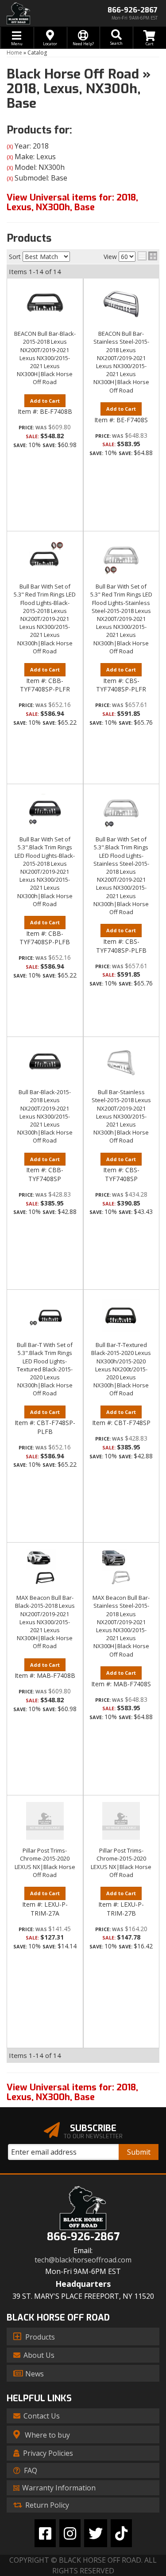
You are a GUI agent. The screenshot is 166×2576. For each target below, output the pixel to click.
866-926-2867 (83, 2237)
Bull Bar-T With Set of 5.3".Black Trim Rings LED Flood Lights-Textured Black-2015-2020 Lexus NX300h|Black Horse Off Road (45, 1369)
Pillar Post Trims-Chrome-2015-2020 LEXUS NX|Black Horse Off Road (45, 1863)
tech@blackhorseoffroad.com (83, 2260)
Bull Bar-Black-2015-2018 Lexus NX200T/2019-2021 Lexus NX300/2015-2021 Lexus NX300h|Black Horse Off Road (45, 1116)
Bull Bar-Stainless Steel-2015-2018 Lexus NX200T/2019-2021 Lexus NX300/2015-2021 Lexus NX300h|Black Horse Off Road (121, 1116)
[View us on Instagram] (70, 2533)
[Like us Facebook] (45, 2533)
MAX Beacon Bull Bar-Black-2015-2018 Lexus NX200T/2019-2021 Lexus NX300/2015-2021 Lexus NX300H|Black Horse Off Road (45, 1622)
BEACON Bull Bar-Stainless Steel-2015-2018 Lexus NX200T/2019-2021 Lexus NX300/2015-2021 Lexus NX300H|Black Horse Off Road (121, 362)
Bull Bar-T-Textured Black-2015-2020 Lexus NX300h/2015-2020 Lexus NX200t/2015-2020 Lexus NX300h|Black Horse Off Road (121, 1369)
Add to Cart (45, 401)
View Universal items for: (72, 2092)
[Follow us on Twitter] (96, 2533)
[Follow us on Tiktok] (121, 2533)
